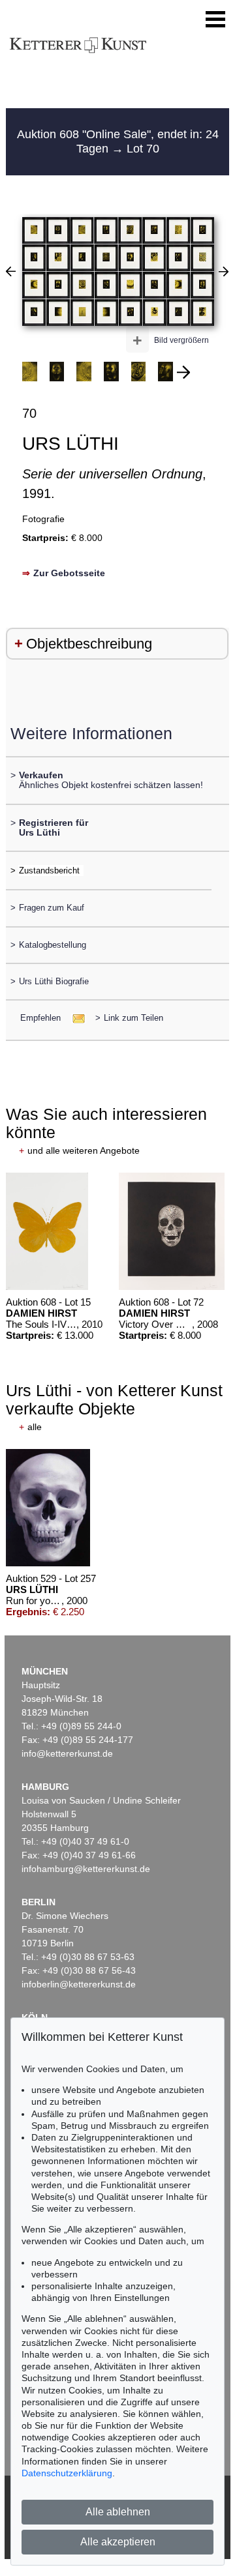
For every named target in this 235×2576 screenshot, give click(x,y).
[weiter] (183, 372)
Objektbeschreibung (89, 644)
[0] (11, 271)
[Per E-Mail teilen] (75, 1018)
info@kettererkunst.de (67, 1753)
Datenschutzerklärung (67, 2473)
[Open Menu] (215, 20)
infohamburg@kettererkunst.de (86, 1869)
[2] (224, 271)
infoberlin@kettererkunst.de (79, 1984)
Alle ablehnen (118, 2512)
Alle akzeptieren (118, 2542)
